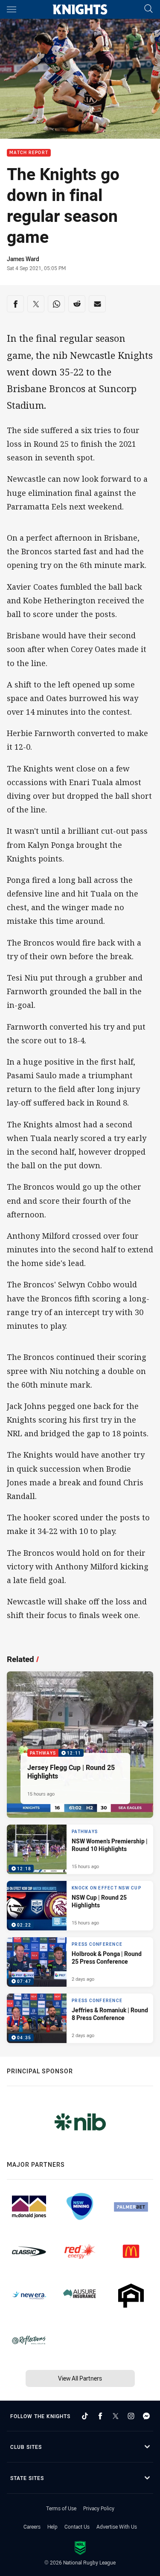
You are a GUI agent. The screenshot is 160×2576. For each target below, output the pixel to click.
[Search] (148, 9)
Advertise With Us (117, 2527)
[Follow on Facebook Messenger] (146, 2416)
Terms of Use (61, 2508)
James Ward (23, 259)
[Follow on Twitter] (116, 2416)
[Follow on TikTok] (85, 2416)
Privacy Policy (99, 2508)
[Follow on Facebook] (100, 2416)
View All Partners (80, 2378)
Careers (32, 2527)
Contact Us (77, 2527)
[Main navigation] (12, 9)
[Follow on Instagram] (131, 2416)
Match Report (29, 153)
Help (52, 2527)
